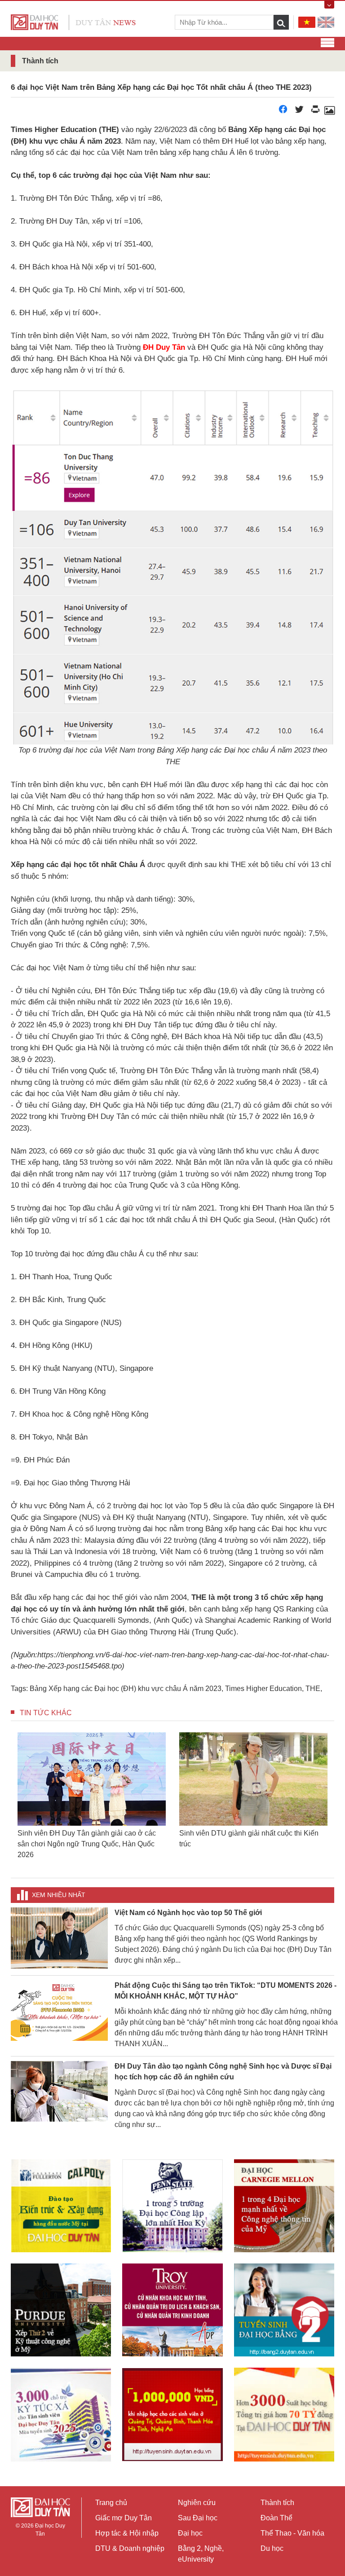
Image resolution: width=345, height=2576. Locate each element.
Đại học (190, 2533)
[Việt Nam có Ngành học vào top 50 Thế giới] (59, 1926)
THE (313, 1689)
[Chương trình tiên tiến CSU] (61, 2195)
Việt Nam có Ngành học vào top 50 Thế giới (188, 1902)
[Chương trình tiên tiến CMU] (284, 2195)
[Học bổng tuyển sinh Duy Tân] (284, 2404)
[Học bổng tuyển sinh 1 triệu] (172, 2404)
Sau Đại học (198, 2518)
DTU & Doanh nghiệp (130, 2548)
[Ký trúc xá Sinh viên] (61, 2404)
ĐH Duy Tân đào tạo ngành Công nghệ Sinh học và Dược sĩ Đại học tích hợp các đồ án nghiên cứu (223, 2061)
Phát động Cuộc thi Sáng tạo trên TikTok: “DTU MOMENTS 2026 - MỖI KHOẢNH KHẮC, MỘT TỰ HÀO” (226, 1980)
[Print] (315, 112)
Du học (272, 2548)
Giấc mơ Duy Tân (124, 2518)
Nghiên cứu (197, 2503)
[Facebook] (283, 112)
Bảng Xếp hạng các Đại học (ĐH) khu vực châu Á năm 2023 (126, 1689)
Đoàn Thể (276, 2518)
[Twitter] (299, 112)
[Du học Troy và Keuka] (172, 2299)
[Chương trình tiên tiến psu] (172, 2195)
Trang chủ (111, 2503)
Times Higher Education (263, 1689)
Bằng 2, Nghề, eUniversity (201, 2554)
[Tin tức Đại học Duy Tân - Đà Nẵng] (73, 22)
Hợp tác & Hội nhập (127, 2533)
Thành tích (277, 2503)
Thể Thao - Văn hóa (292, 2533)
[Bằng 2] (284, 2299)
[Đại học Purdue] (61, 2299)
